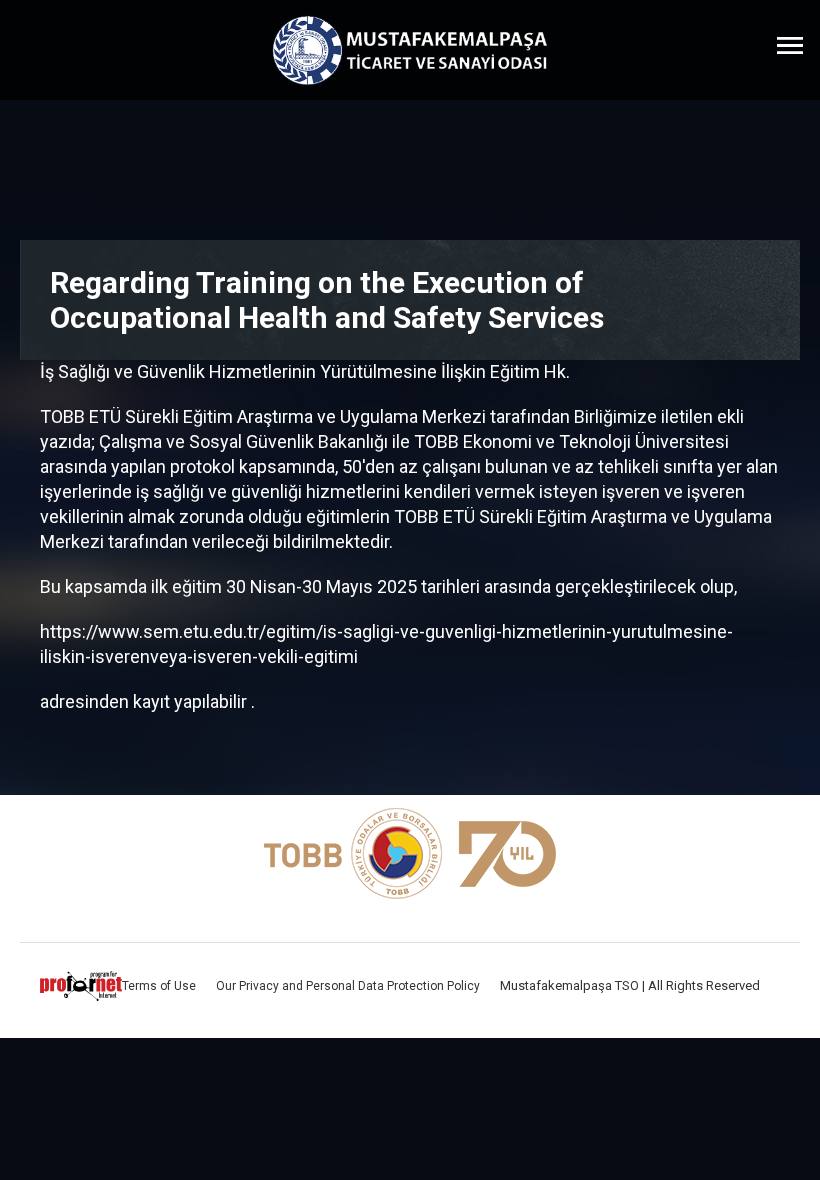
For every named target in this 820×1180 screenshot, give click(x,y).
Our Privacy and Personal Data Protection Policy (348, 986)
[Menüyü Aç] (790, 45)
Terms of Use (159, 986)
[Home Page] (409, 50)
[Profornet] (81, 986)
